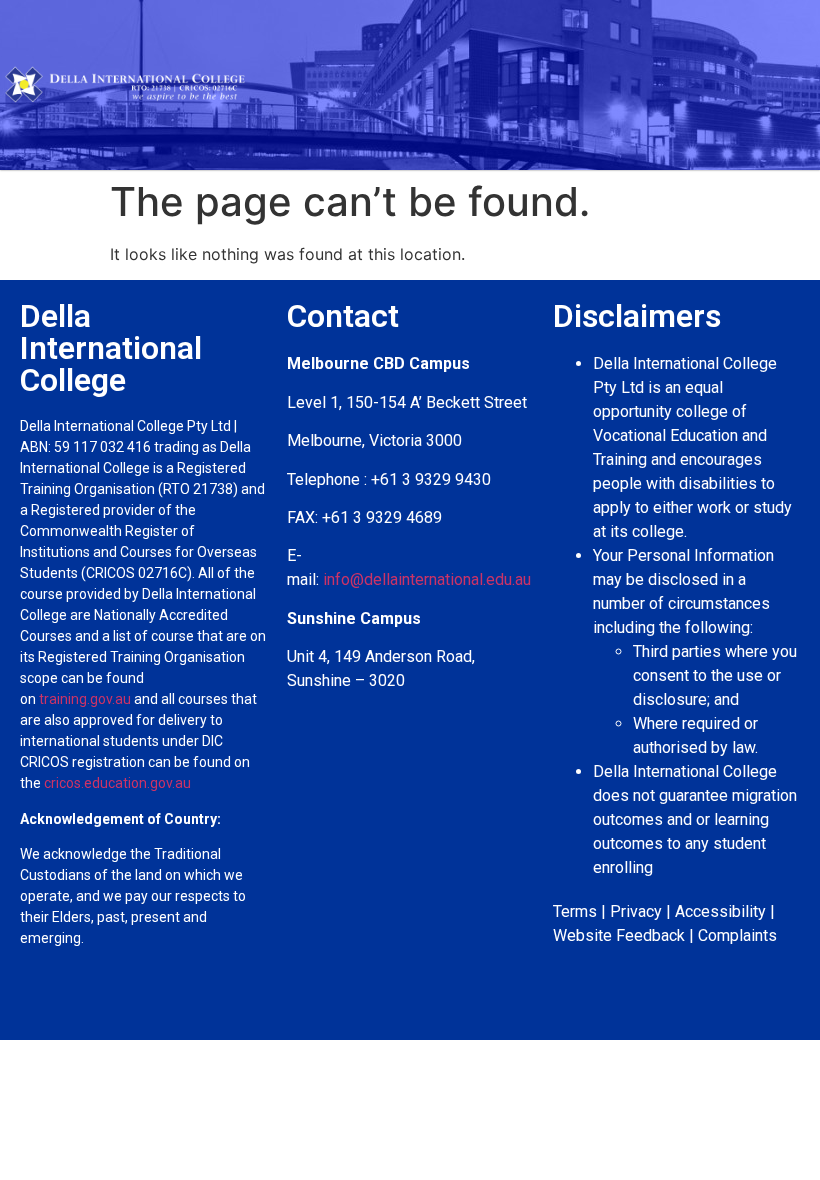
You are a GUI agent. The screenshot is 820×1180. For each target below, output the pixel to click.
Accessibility (720, 911)
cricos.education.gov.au (119, 783)
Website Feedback (619, 935)
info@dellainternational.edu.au (427, 579)
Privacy (636, 911)
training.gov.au (85, 699)
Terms (575, 911)
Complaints (737, 935)
